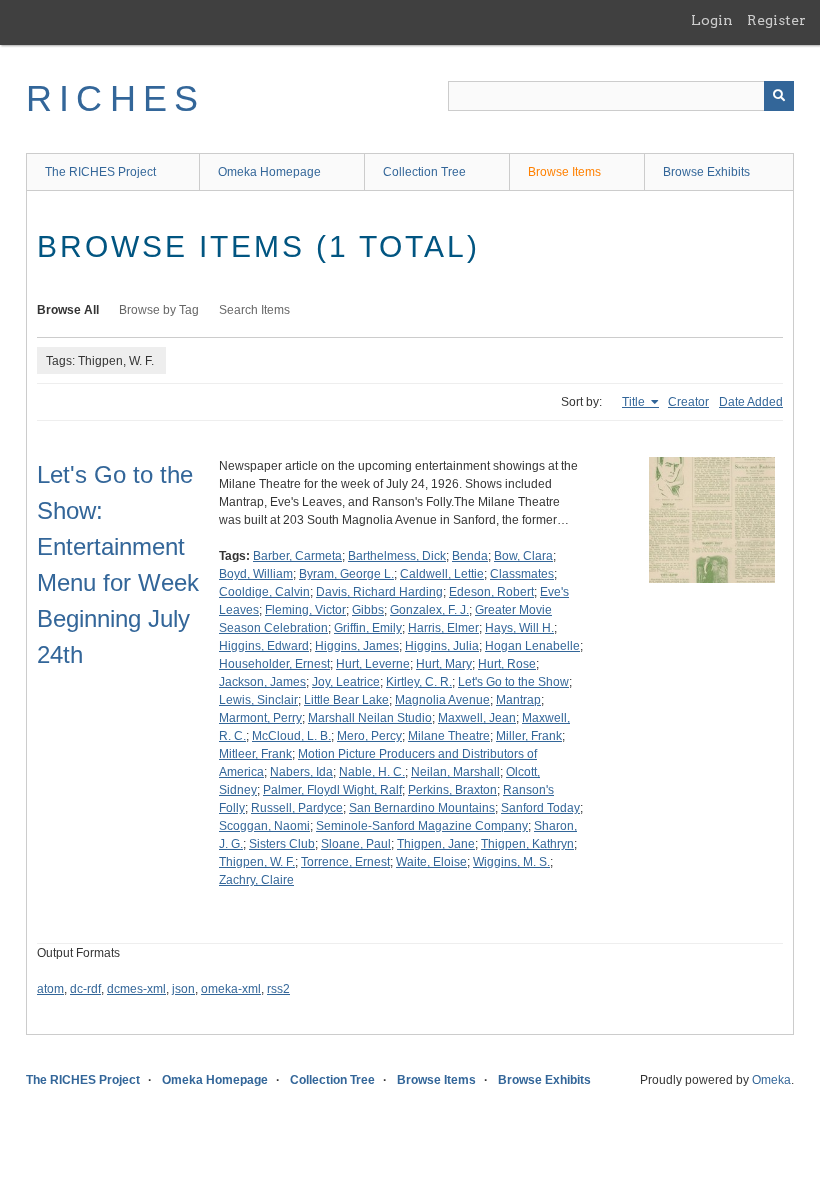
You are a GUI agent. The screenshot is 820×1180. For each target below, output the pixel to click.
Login (712, 20)
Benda (470, 556)
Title (635, 402)
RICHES (115, 98)
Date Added (751, 402)
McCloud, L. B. (291, 736)
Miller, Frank (529, 736)
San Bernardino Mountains (422, 808)
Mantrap (518, 700)
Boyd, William (256, 574)
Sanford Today (540, 808)
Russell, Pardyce (297, 808)
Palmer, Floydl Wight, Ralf (332, 790)
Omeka (771, 1080)
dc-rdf (85, 989)
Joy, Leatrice (346, 682)
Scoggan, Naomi (264, 826)
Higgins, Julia (442, 646)
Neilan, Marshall (455, 772)
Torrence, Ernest (345, 862)
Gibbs (368, 610)
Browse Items (564, 172)
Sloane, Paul (356, 844)
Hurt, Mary (444, 664)
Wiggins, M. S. (511, 862)
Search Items (254, 310)
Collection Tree (424, 172)
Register (776, 20)
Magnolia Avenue (442, 700)
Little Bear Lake (346, 700)
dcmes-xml (136, 989)
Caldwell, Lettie (442, 574)
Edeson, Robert (491, 592)
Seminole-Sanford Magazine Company (422, 826)
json (183, 989)
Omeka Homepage (269, 172)
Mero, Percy (369, 736)
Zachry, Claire (256, 880)
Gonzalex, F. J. (429, 610)
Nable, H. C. (372, 772)
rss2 (278, 989)
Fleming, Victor (305, 610)
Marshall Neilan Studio (370, 718)
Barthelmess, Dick (397, 556)
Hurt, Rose (507, 664)
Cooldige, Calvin (264, 592)
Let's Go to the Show (513, 682)
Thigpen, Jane (436, 844)
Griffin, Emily (368, 628)
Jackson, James (262, 682)
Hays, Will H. (519, 628)
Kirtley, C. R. (419, 682)
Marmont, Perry (260, 718)
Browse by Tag (159, 310)
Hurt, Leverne (373, 664)
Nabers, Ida (301, 772)
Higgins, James (357, 646)
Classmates (522, 574)
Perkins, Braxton (452, 790)
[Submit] (779, 96)
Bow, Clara (523, 556)
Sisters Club (282, 844)
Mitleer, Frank (255, 754)
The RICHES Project (100, 172)
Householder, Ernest (274, 664)
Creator (688, 402)
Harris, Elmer (443, 628)
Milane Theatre (449, 736)
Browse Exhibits (706, 172)
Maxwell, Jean (477, 718)
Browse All (68, 310)
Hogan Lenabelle (532, 646)
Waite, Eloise (431, 862)
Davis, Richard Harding (379, 592)
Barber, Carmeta (297, 556)
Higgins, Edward (264, 646)
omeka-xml (231, 989)
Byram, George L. (346, 574)
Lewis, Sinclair (258, 700)
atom (50, 989)
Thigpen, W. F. (257, 862)
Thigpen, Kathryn (527, 844)
